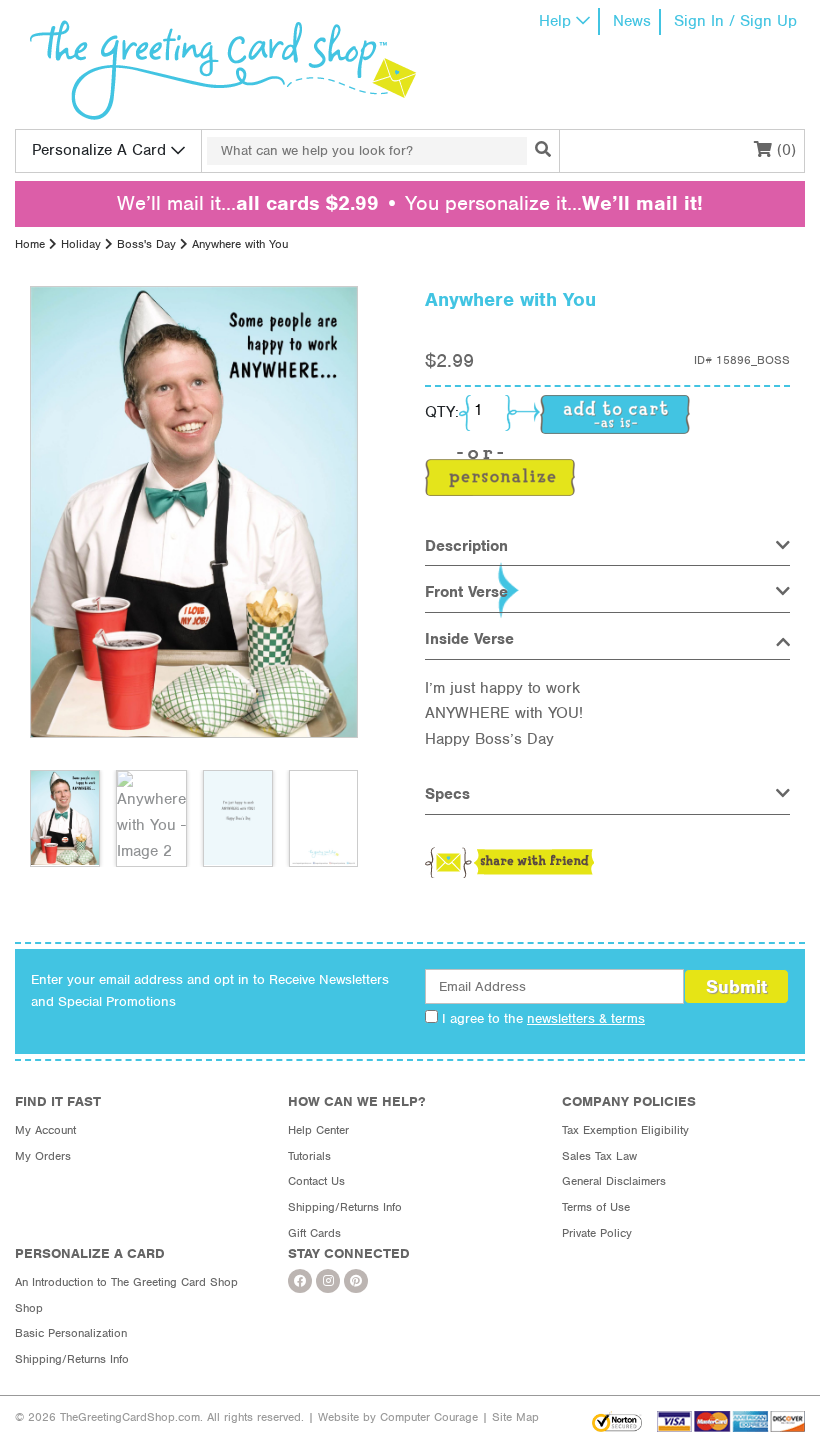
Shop (29, 1308)
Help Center (318, 1130)
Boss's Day (146, 244)
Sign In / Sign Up (735, 21)
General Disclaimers (614, 1181)
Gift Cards (314, 1233)
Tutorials (309, 1156)
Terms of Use (596, 1207)
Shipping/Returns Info (345, 1207)
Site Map (515, 1417)
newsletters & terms (586, 1018)
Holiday (81, 244)
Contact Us (316, 1181)
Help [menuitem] (555, 21)
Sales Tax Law (599, 1156)
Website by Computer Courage (398, 1417)
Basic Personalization (71, 1333)
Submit (736, 986)
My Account (45, 1130)
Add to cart (615, 414)
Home (30, 244)
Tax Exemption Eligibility (625, 1130)
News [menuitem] (632, 21)
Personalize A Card (99, 150)
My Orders (43, 1156)
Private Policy (597, 1233)
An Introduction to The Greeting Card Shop (126, 1282)
